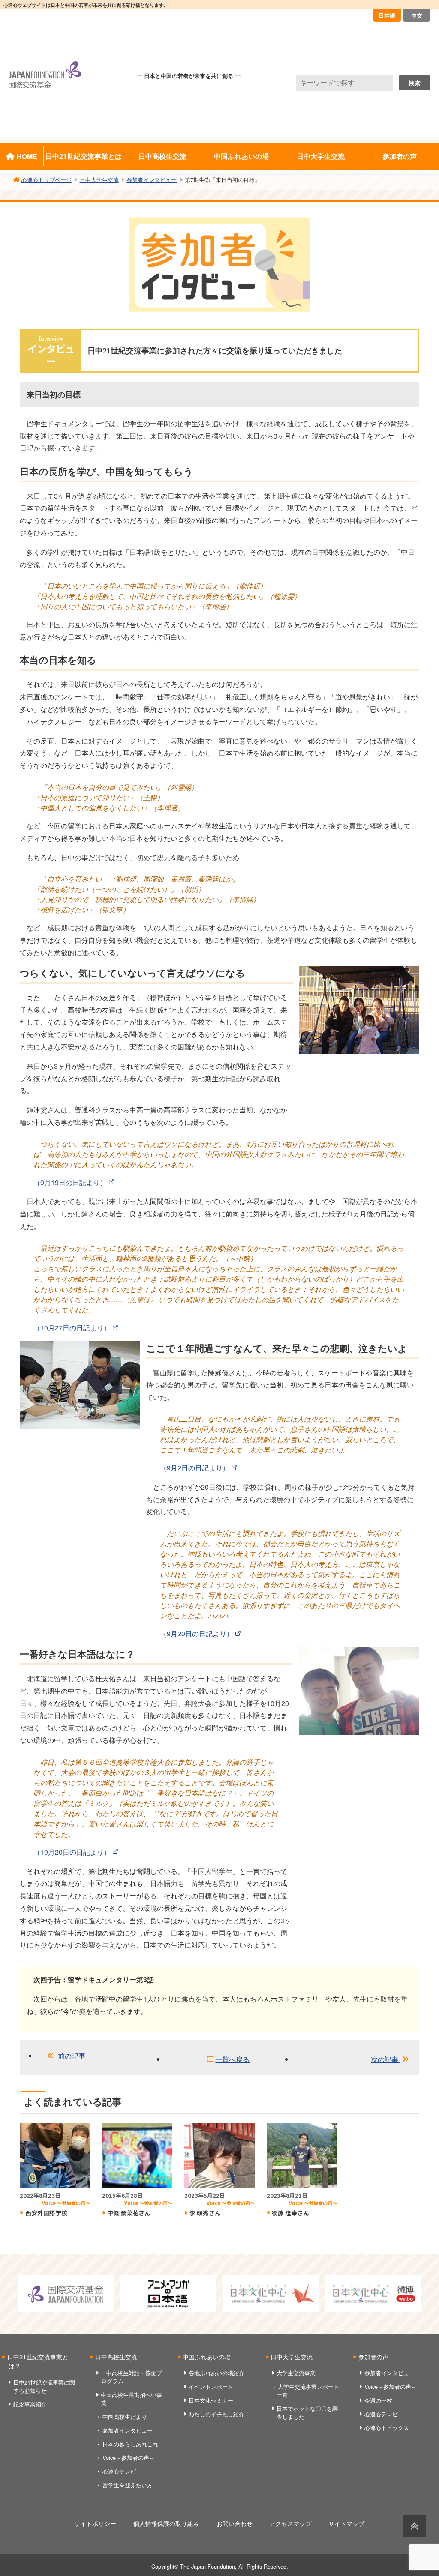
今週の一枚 (378, 2400)
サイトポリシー (95, 2523)
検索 (415, 83)
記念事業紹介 (30, 2404)
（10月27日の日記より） (72, 1328)
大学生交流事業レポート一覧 (308, 2391)
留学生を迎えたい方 (128, 2485)
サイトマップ (346, 2523)
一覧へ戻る (232, 2059)
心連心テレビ (119, 2471)
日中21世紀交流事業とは (84, 156)
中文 (417, 15)
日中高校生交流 (162, 156)
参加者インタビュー (128, 2430)
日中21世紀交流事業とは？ (38, 2361)
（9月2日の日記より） (195, 1468)
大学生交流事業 (296, 2373)
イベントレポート (211, 2386)
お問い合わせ (235, 2523)
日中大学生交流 (321, 156)
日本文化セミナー (211, 2400)
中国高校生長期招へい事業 (131, 2399)
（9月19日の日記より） (70, 1182)
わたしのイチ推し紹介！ (219, 2414)
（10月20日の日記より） (72, 1852)
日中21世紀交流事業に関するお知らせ (44, 2386)
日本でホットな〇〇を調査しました (307, 2412)
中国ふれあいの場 (241, 156)
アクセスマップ (290, 2523)
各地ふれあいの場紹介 (216, 2373)
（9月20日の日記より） (197, 1633)
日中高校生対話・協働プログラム (131, 2377)
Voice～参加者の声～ (129, 2458)
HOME (27, 157)
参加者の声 (400, 156)
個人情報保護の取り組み (166, 2523)
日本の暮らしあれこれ (130, 2444)
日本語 (387, 15)
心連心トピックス (387, 2428)
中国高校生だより (125, 2416)
